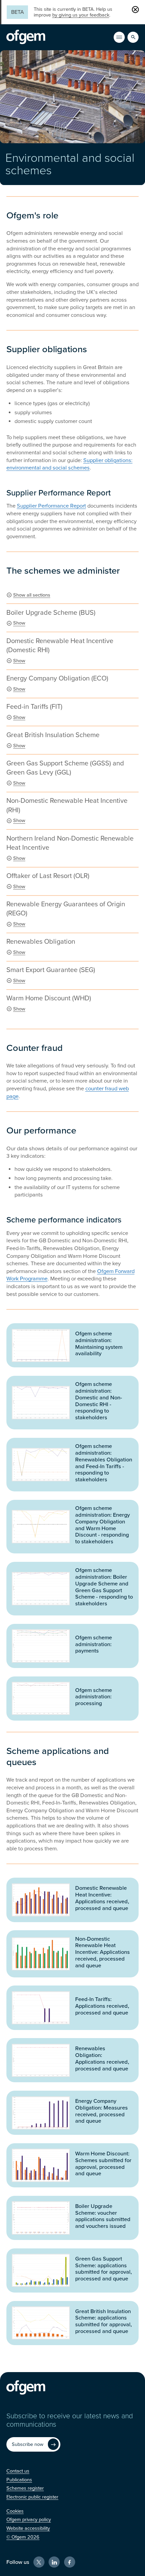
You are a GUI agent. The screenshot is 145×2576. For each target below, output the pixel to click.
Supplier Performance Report (51, 506)
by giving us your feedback (81, 15)
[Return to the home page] (26, 37)
